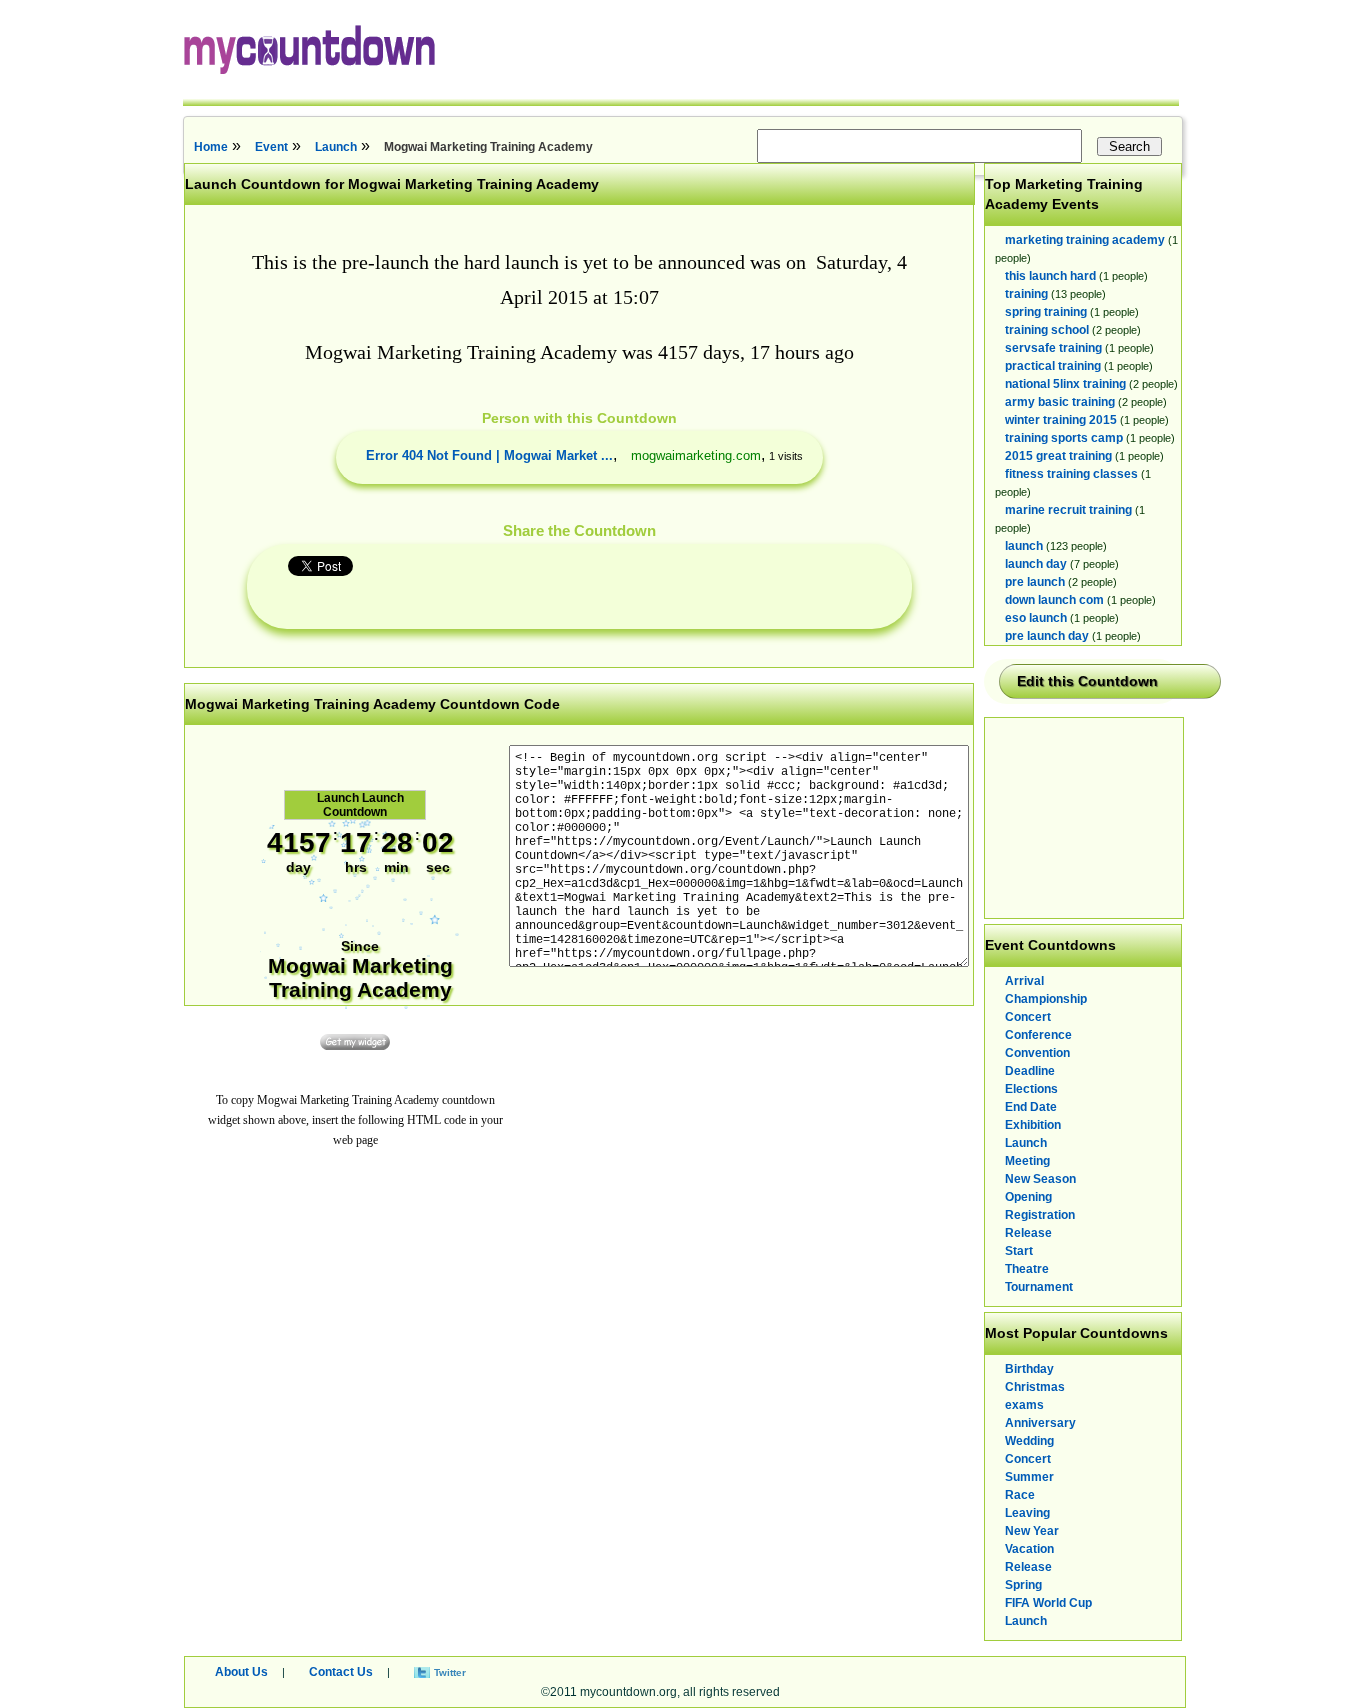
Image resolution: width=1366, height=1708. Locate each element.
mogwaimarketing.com (696, 455)
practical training (1053, 366)
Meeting (1027, 1161)
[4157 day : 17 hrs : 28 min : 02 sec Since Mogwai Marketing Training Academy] (360, 1016)
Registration (1040, 1215)
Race (1020, 1495)
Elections (1031, 1089)
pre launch (1035, 582)
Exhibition (1033, 1125)
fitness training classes (1071, 474)
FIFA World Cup (1048, 1603)
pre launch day (1047, 636)
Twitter (450, 1672)
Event (271, 147)
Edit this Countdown (1087, 681)
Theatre (1027, 1269)
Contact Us (341, 1672)
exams (1024, 1405)
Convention (1037, 1053)
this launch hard (1050, 276)
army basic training (1060, 402)
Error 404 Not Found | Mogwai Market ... (489, 455)
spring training (1046, 312)
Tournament (1039, 1287)
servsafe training (1053, 348)
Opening (1028, 1197)
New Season (1040, 1179)
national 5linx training (1065, 384)
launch (1024, 546)
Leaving (1027, 1513)
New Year (1032, 1531)
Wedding (1029, 1441)
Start (1019, 1251)
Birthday (1029, 1369)
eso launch (1036, 618)
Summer (1029, 1477)
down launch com (1054, 600)
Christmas (1035, 1387)
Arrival (1024, 981)
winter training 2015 (1061, 420)
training (1026, 294)
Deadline (1030, 1071)
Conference (1038, 1035)
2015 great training (1058, 456)
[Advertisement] (1085, 818)
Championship (1046, 999)
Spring (1023, 1585)
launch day (1036, 564)
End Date (1031, 1107)
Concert (1028, 1017)
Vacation (1029, 1549)
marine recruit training (1068, 510)
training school (1047, 330)
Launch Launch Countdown (360, 805)
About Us (241, 1672)
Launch (336, 147)
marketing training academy (1085, 240)
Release (1028, 1233)
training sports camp (1064, 438)
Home (211, 147)
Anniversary (1040, 1423)
